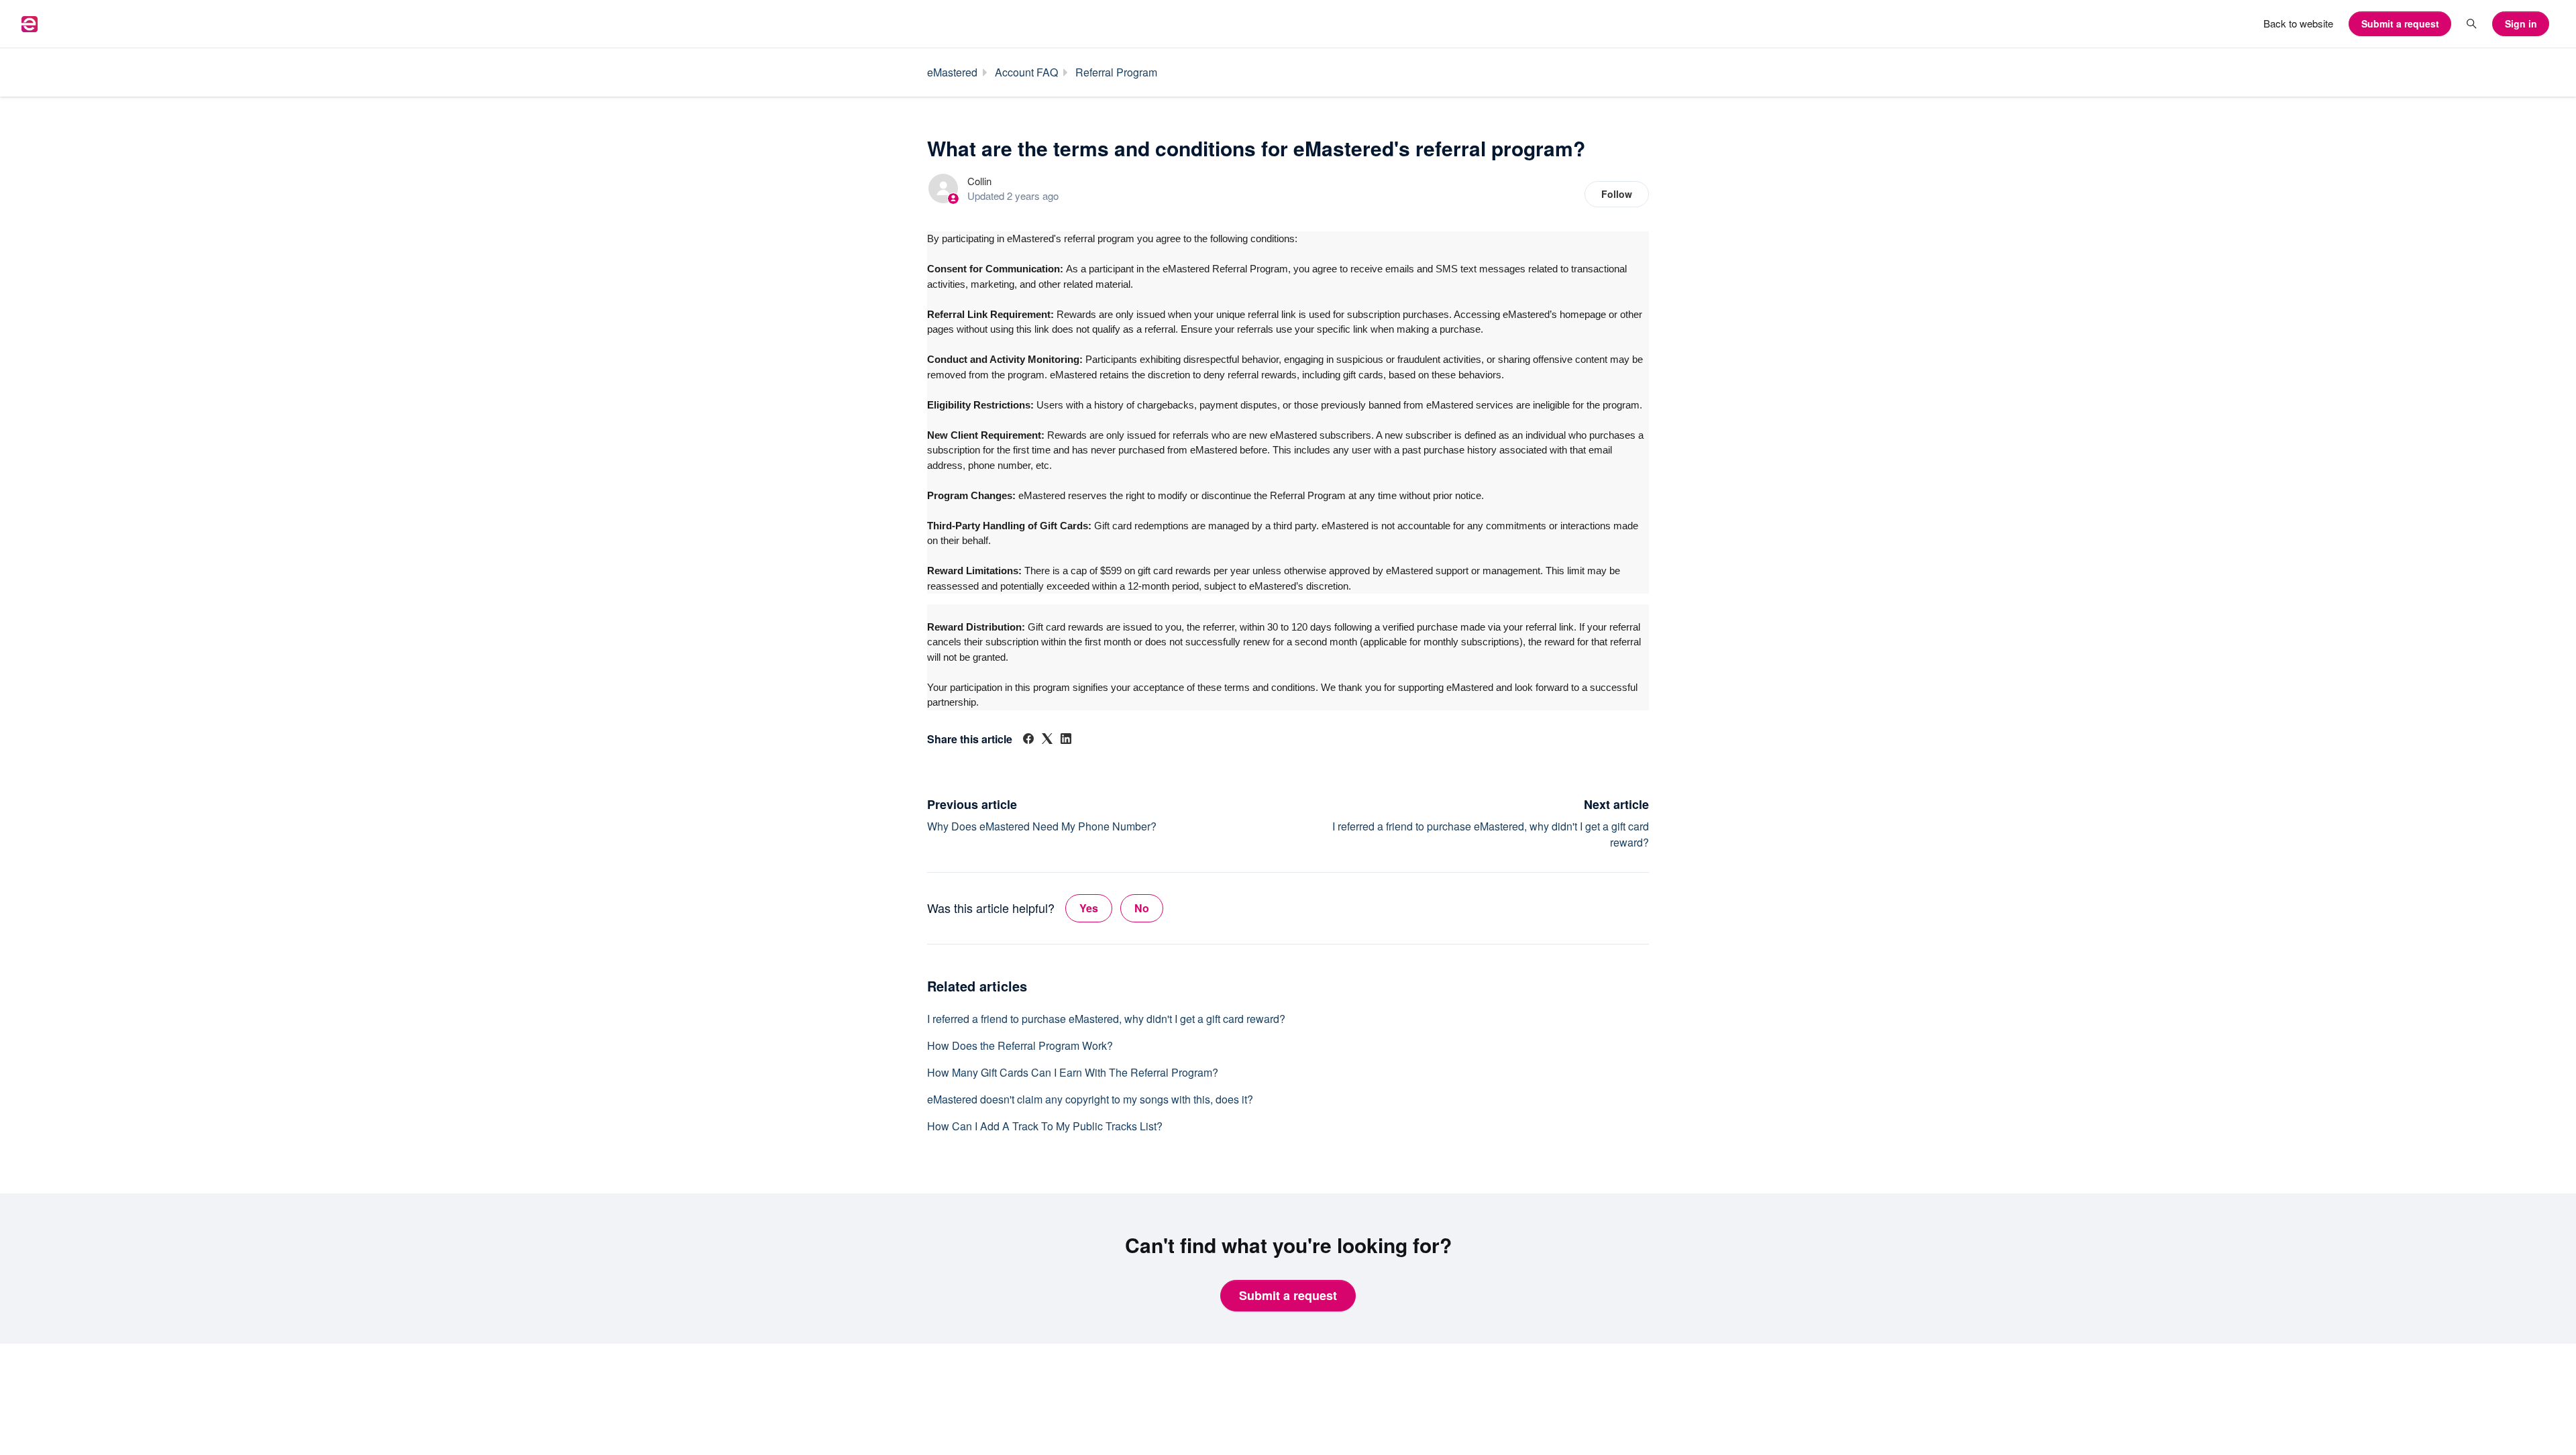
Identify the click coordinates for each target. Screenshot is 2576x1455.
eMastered (952, 72)
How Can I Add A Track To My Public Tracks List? (1045, 1126)
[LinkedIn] (1066, 740)
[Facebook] (1028, 740)
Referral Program (1116, 72)
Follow (1617, 194)
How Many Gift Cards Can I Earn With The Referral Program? (1073, 1072)
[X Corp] (1047, 740)
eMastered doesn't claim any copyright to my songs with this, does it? (1090, 1099)
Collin (979, 181)
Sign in (2521, 23)
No (1142, 908)
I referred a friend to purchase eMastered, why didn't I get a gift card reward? (1106, 1019)
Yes (1089, 908)
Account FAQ (1026, 72)
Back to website (2298, 23)
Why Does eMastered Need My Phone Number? (1042, 826)
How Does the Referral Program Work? (1020, 1045)
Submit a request (2400, 23)
